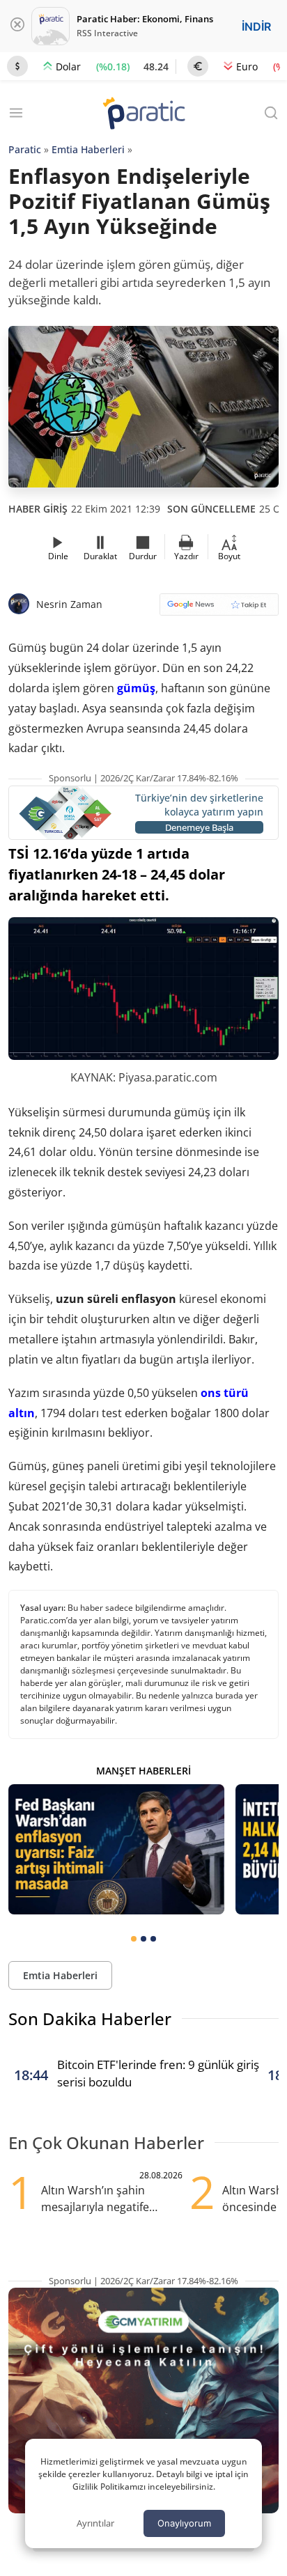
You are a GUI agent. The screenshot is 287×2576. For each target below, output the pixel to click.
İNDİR (256, 26)
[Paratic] (143, 115)
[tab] (134, 1939)
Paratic (25, 149)
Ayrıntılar (95, 2523)
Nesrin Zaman (69, 604)
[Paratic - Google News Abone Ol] (219, 609)
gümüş (136, 688)
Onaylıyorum (184, 2523)
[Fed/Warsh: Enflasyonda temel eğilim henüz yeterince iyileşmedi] (116, 1849)
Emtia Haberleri (88, 149)
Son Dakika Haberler (90, 2019)
